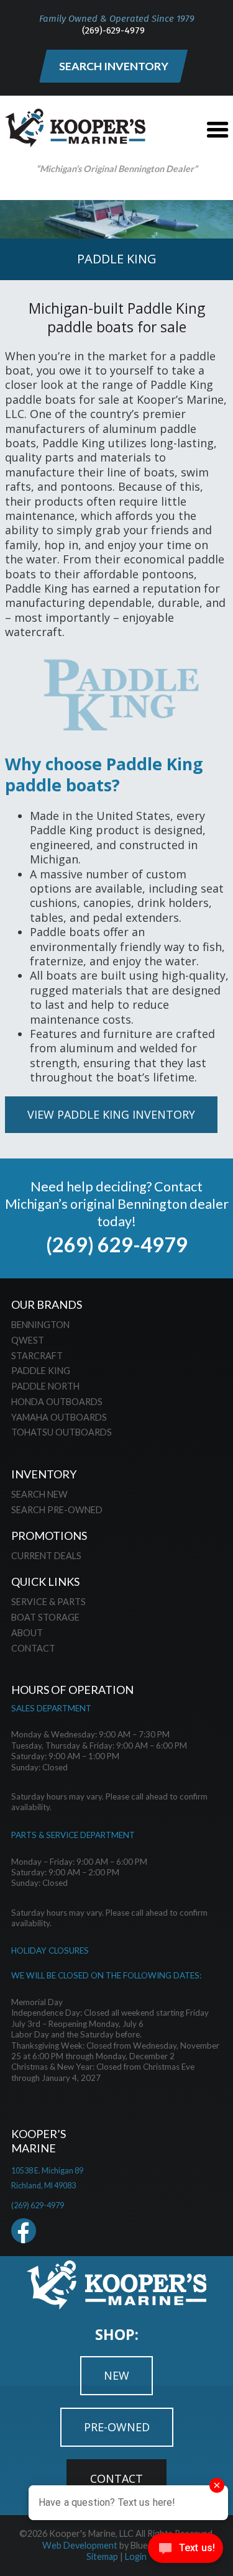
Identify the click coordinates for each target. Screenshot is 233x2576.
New (116, 2375)
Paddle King (41, 1371)
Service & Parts (48, 1602)
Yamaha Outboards (59, 1417)
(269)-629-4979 (113, 30)
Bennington (40, 1325)
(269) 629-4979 (117, 1245)
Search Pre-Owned (57, 1510)
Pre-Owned (117, 2427)
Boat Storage (45, 1617)
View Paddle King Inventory (111, 1114)
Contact (33, 1648)
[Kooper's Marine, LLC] (75, 143)
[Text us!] (185, 2551)
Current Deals (46, 1556)
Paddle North (45, 1386)
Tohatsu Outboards (62, 1432)
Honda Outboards (57, 1402)
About (27, 1633)
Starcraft (37, 1356)
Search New (39, 1494)
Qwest (28, 1340)
